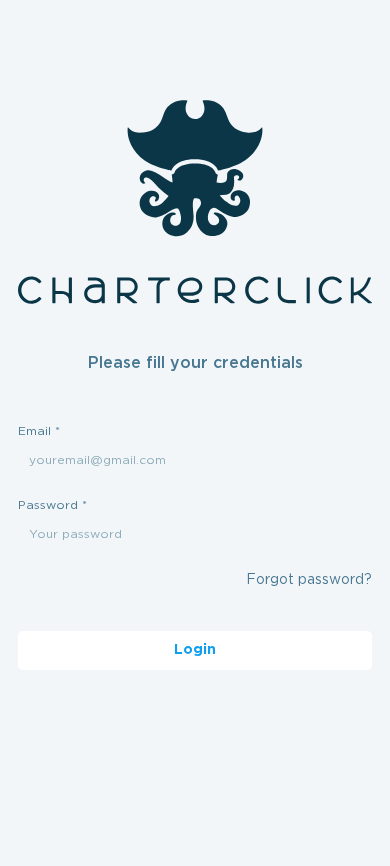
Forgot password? (309, 580)
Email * (39, 431)
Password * (52, 505)
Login (195, 650)
